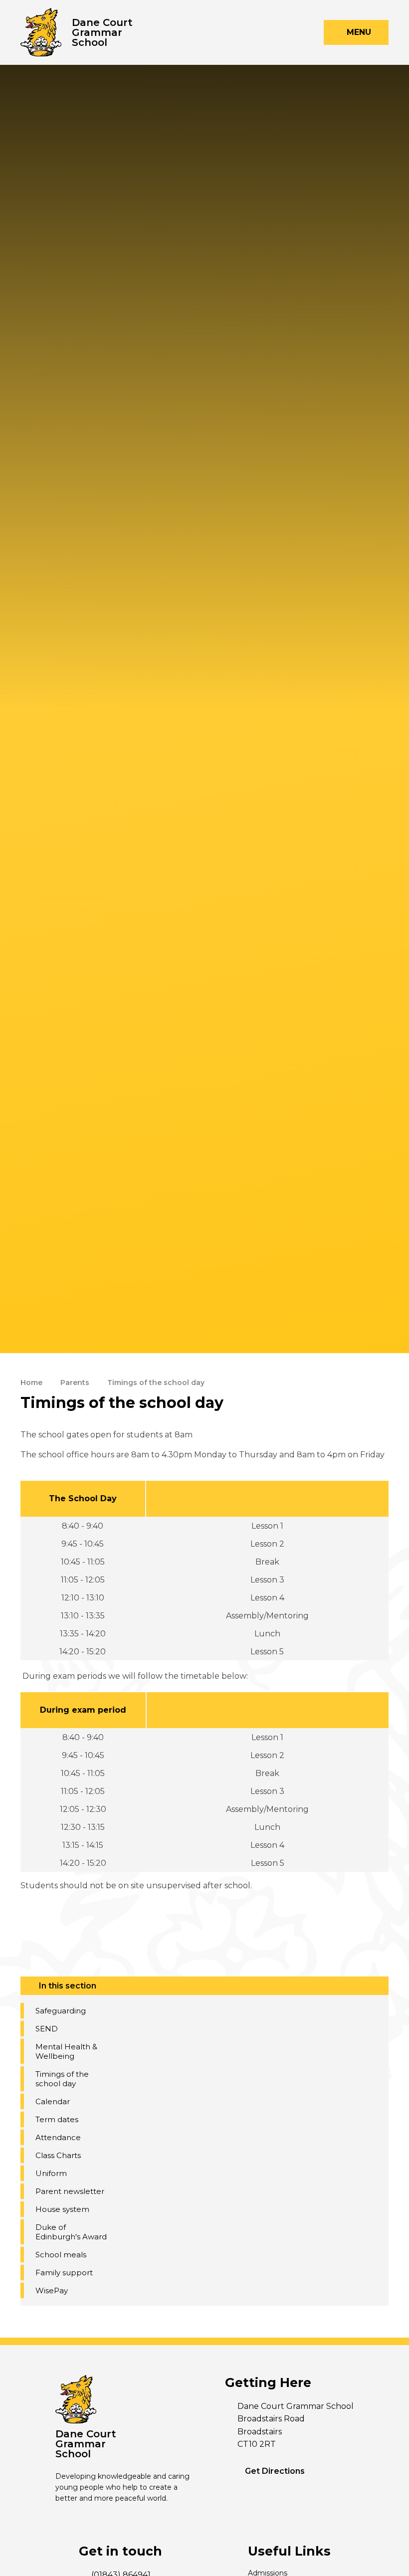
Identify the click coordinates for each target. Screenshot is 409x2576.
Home (31, 1383)
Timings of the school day (156, 1383)
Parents (75, 1383)
